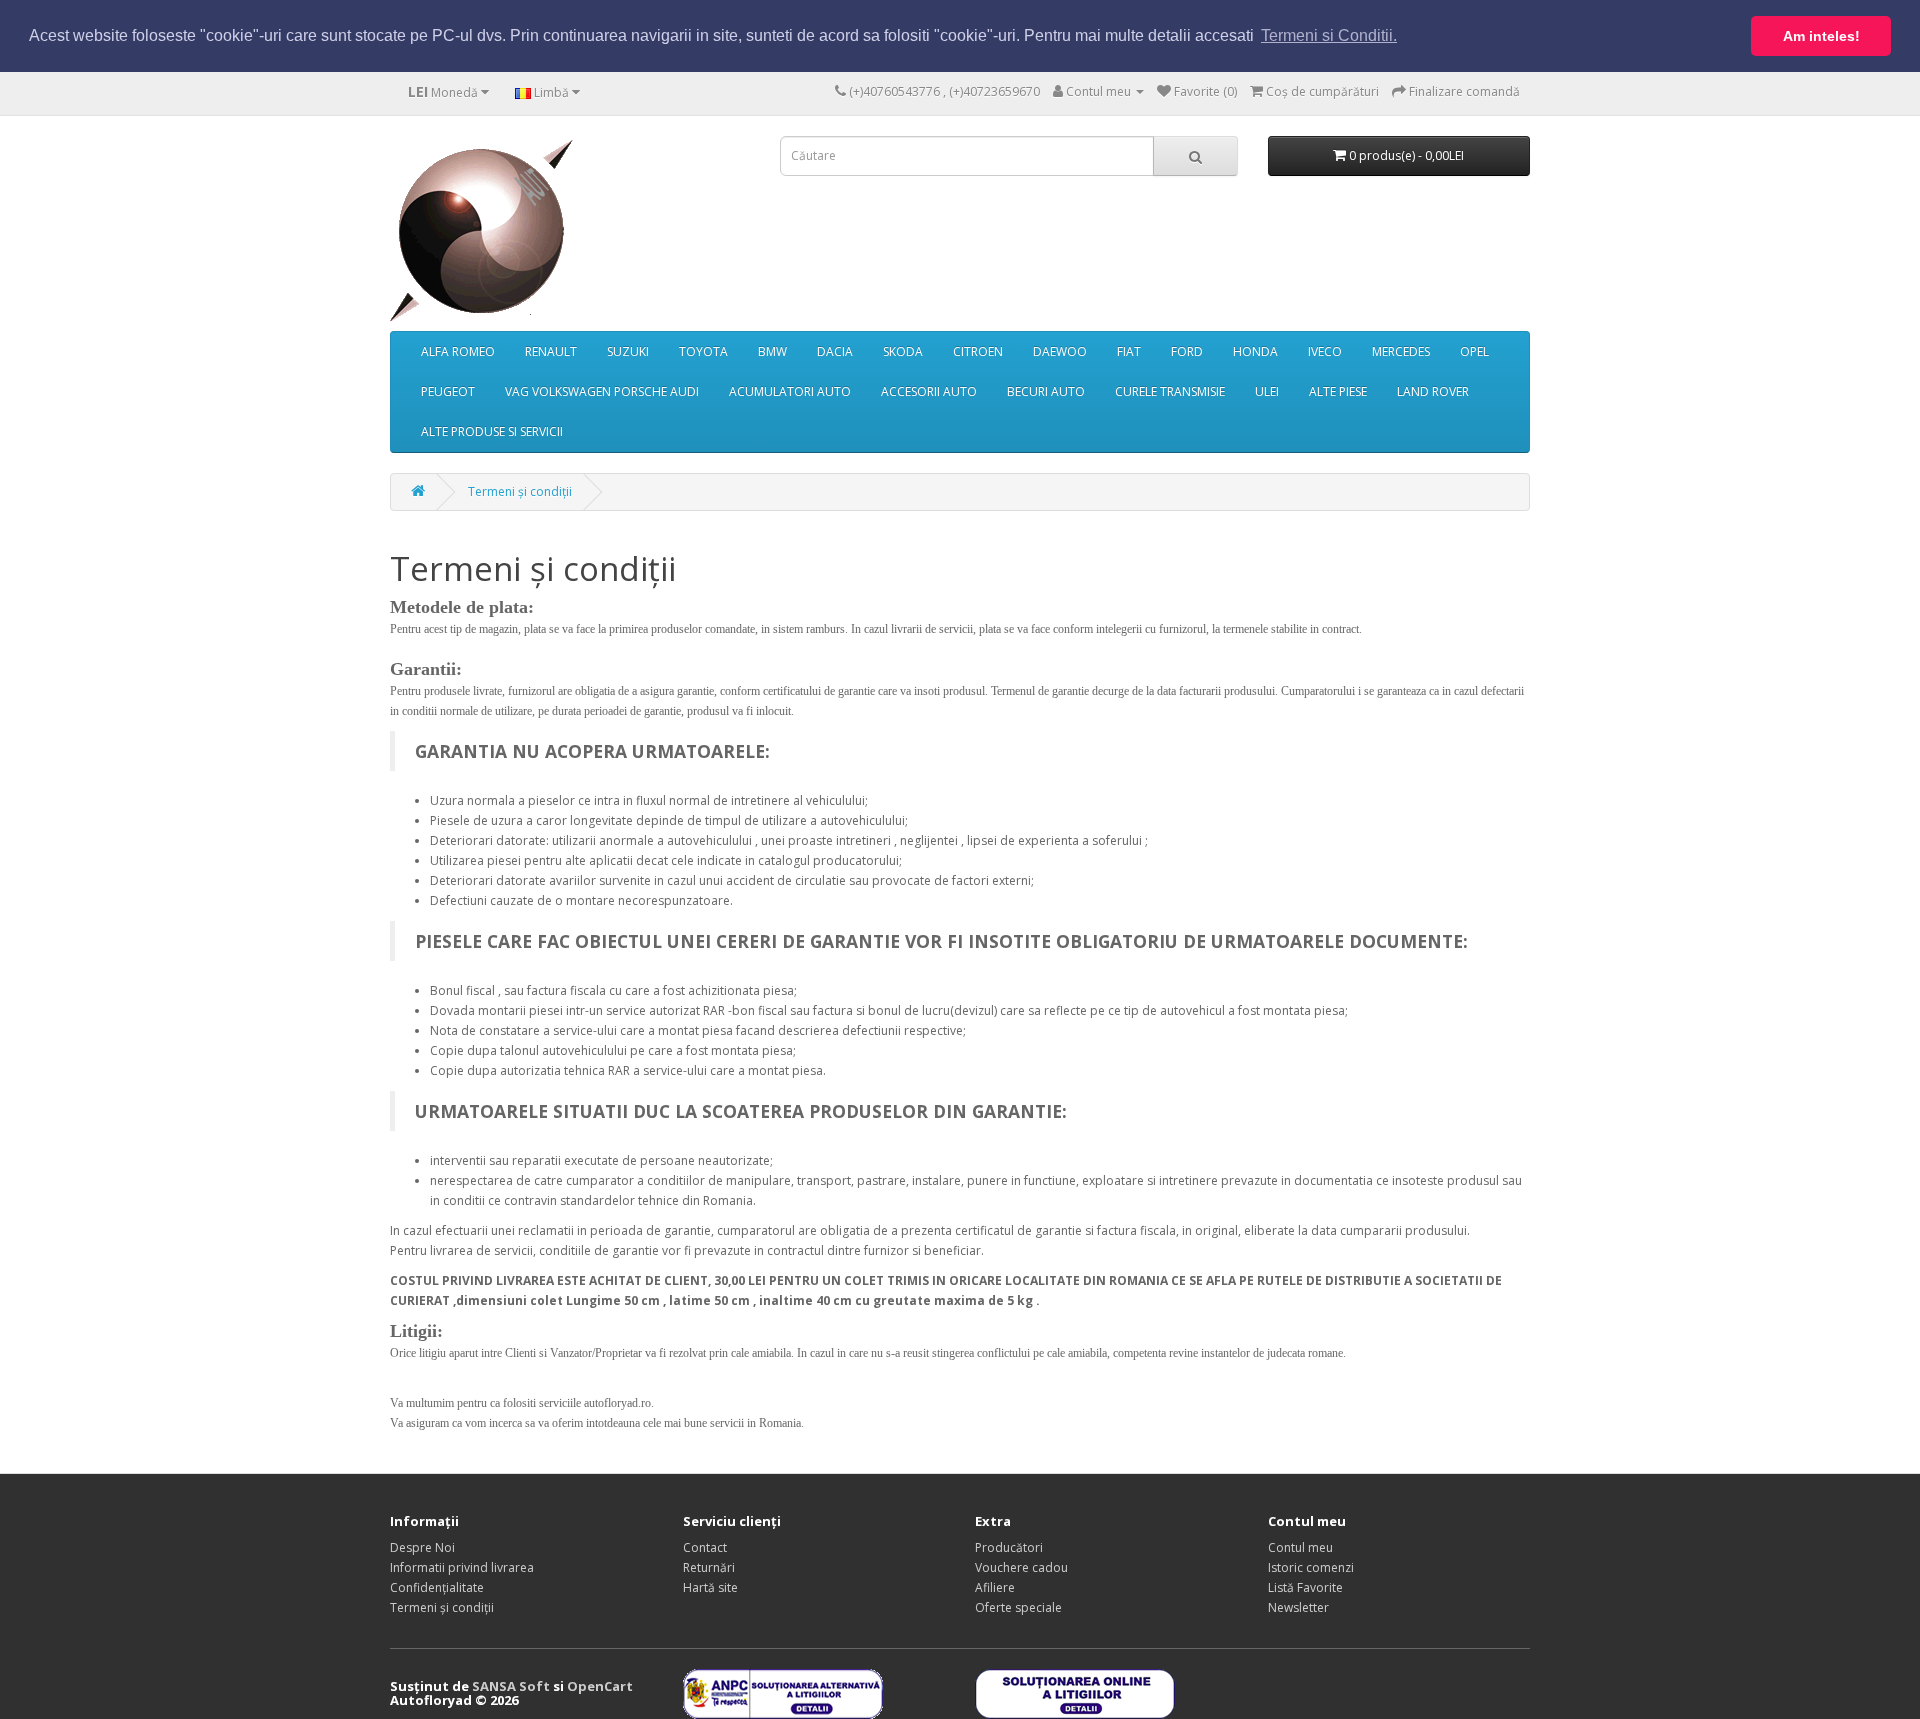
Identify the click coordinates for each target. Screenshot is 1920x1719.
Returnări (709, 1567)
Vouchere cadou (1021, 1567)
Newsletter (1298, 1607)
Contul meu (1300, 1547)
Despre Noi (422, 1547)
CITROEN (978, 351)
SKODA (903, 351)
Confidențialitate (437, 1587)
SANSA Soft (511, 1686)
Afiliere (995, 1587)
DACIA (835, 351)
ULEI (1267, 391)
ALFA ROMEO (458, 351)
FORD (1187, 351)
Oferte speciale (1018, 1607)
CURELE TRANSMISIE (1170, 391)
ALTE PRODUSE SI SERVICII (492, 431)
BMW (772, 351)
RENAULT (551, 351)
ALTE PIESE (1338, 391)
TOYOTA (703, 351)
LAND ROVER (1433, 391)
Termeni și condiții (520, 491)
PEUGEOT (448, 391)
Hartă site (710, 1587)
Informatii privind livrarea (462, 1567)
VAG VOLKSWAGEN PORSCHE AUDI (602, 391)
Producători (1009, 1547)
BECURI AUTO (1046, 391)
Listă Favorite (1305, 1587)
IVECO (1325, 351)
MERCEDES (1401, 351)
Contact (705, 1547)
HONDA (1255, 351)
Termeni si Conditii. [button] (1329, 35)
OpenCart (600, 1686)
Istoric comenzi (1311, 1567)
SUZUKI (628, 351)
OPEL (1474, 351)
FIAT (1129, 351)
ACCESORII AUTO (929, 391)
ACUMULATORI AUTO (790, 391)
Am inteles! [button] (1821, 36)
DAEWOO (1060, 351)
